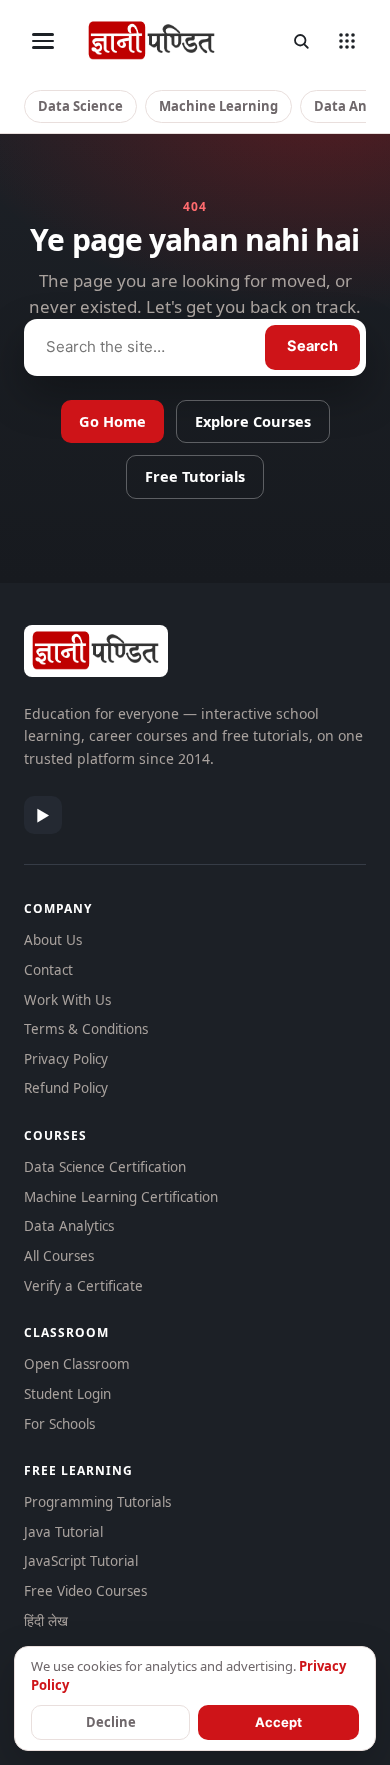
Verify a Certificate (83, 1286)
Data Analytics (69, 1226)
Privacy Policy (66, 1059)
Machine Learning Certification (121, 1197)
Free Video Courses (85, 1591)
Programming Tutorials (97, 1502)
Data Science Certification (105, 1167)
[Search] (301, 41)
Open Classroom (77, 1364)
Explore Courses (253, 421)
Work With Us (67, 1000)
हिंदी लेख (46, 1621)
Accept (278, 1722)
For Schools (59, 1424)
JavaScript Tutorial (81, 1561)
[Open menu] (43, 41)
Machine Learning (218, 106)
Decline (111, 1722)
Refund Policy (66, 1088)
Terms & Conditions (86, 1029)
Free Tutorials (195, 476)
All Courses (59, 1256)
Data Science (80, 106)
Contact (48, 970)
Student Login (67, 1394)
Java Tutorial (63, 1532)
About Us (53, 940)
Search (312, 346)
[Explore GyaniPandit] (347, 41)
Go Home (112, 421)
